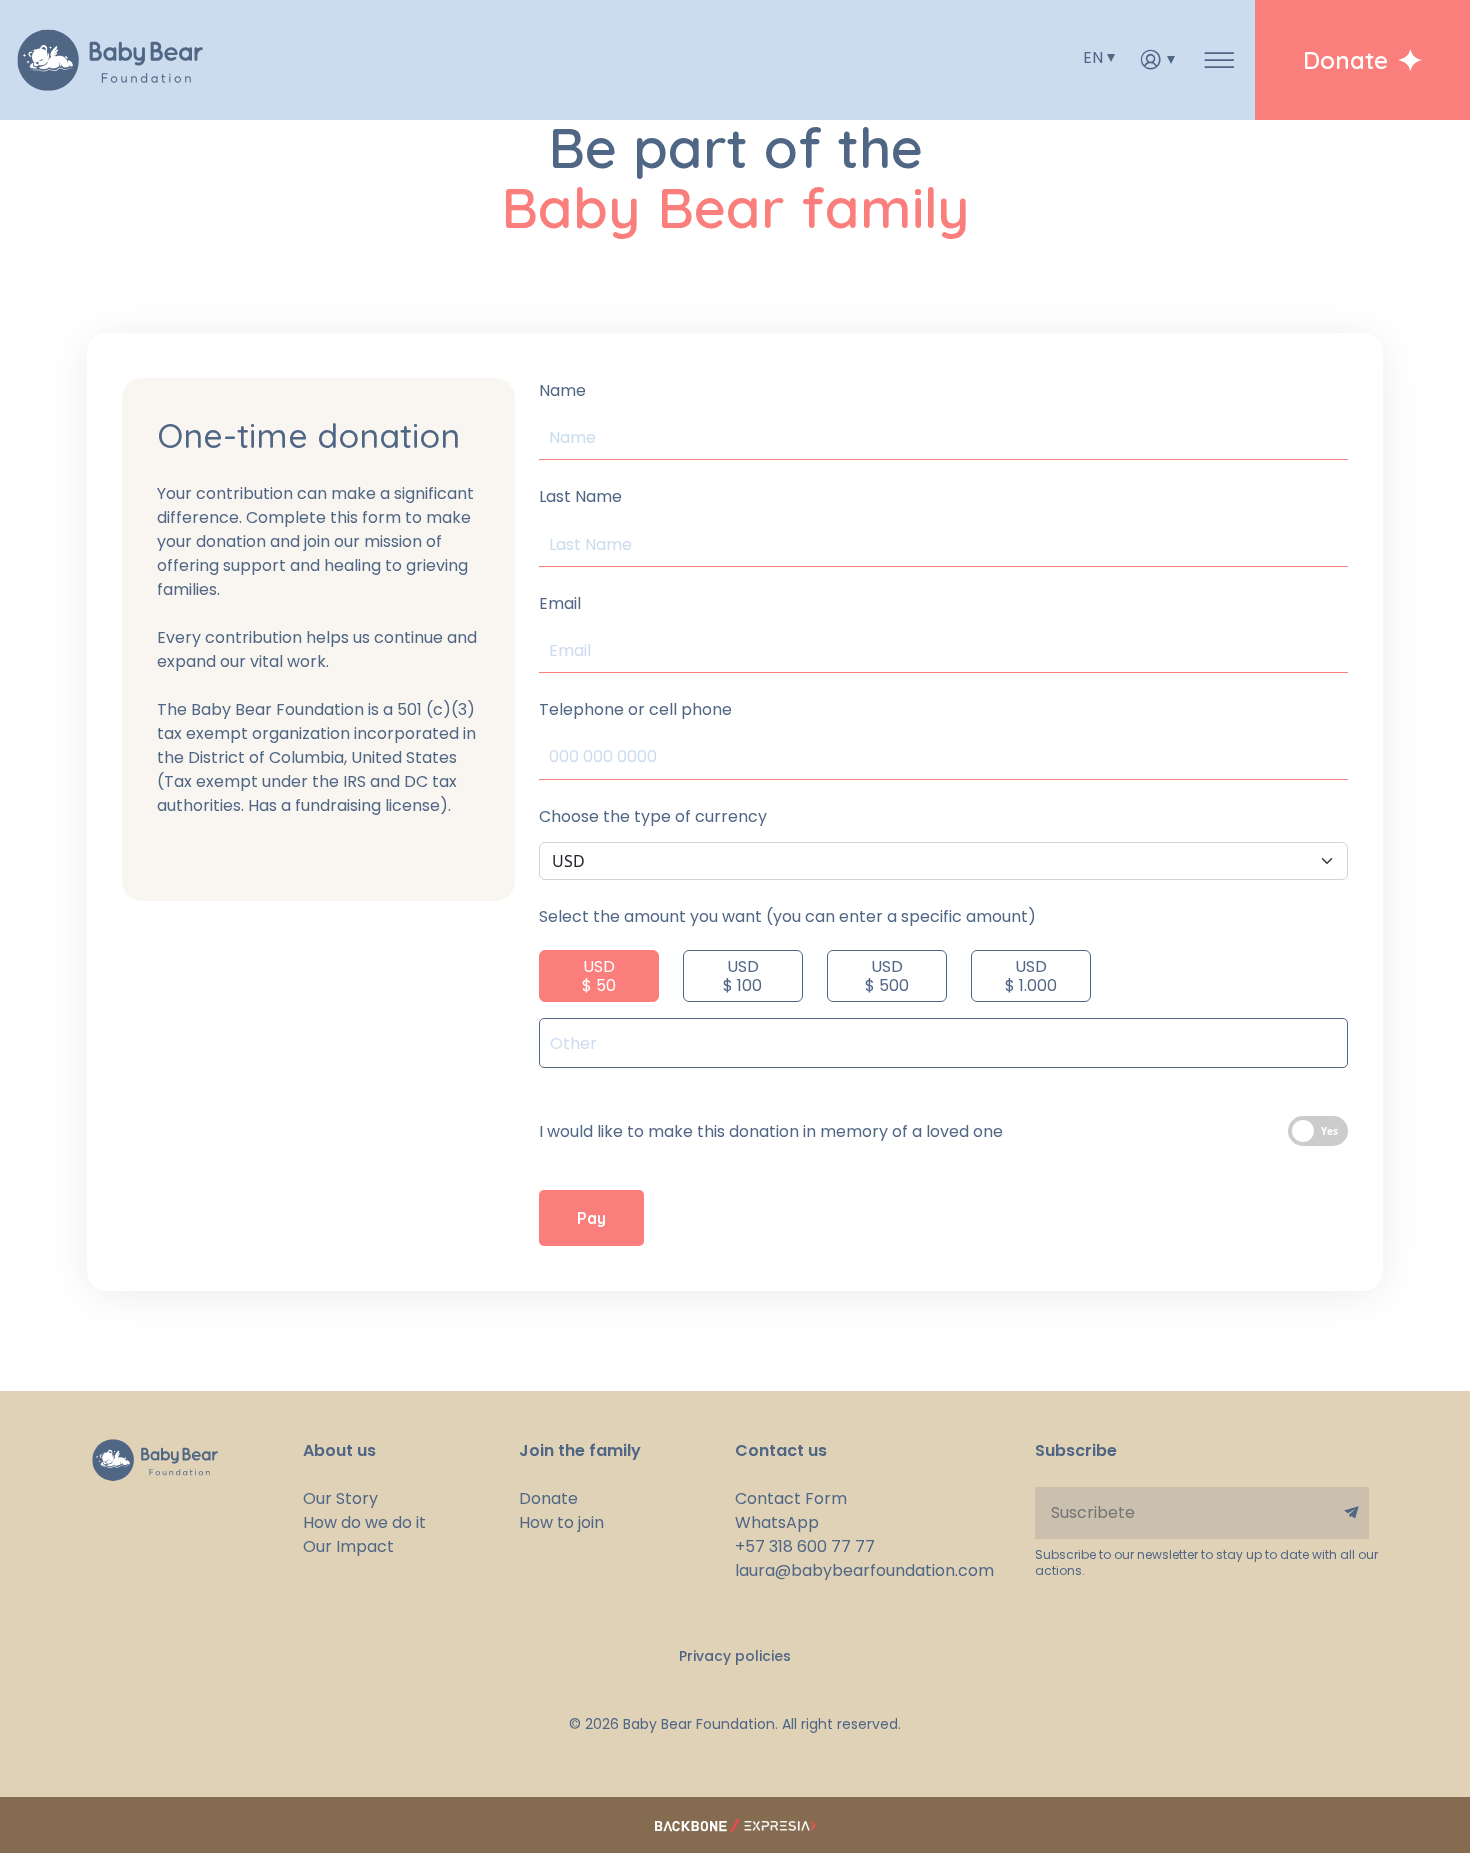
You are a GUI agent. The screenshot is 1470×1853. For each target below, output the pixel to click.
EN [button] (1093, 57)
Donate (548, 1498)
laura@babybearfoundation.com (843, 1570)
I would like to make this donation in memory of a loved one (771, 1131)
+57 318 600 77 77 (805, 1546)
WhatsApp (777, 1522)
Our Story (340, 1498)
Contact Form (791, 1498)
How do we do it (364, 1522)
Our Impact (348, 1546)
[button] (1157, 60)
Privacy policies (735, 1656)
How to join (561, 1522)
